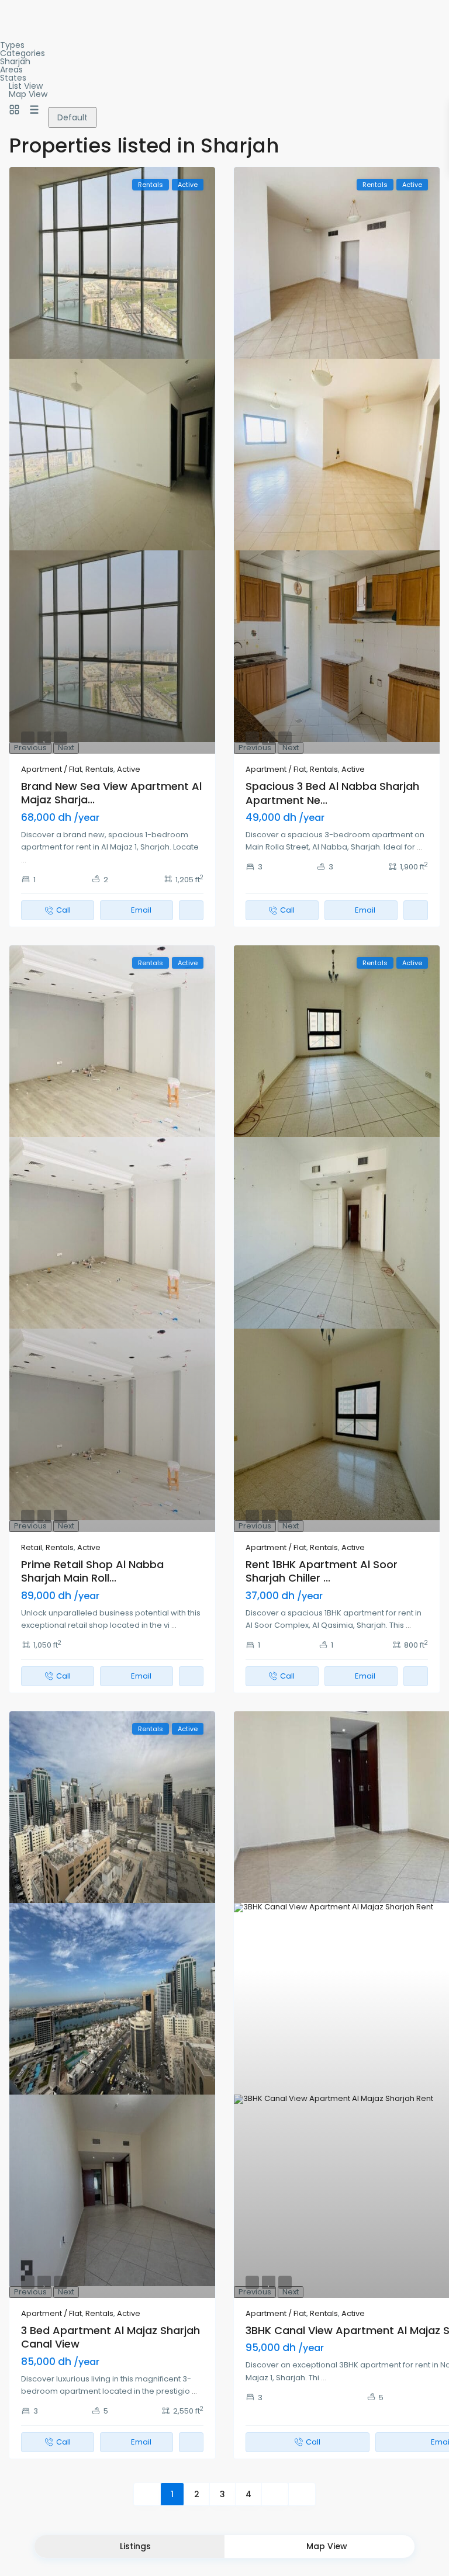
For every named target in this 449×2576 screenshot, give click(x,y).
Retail (32, 1547)
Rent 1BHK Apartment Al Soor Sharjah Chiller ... (322, 1571)
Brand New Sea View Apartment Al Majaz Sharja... (111, 793)
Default (72, 117)
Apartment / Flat (51, 769)
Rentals (99, 769)
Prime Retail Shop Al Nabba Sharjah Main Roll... (92, 1571)
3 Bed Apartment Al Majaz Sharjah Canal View (110, 2337)
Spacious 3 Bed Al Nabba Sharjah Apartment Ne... (332, 793)
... (24, 860)
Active (129, 769)
